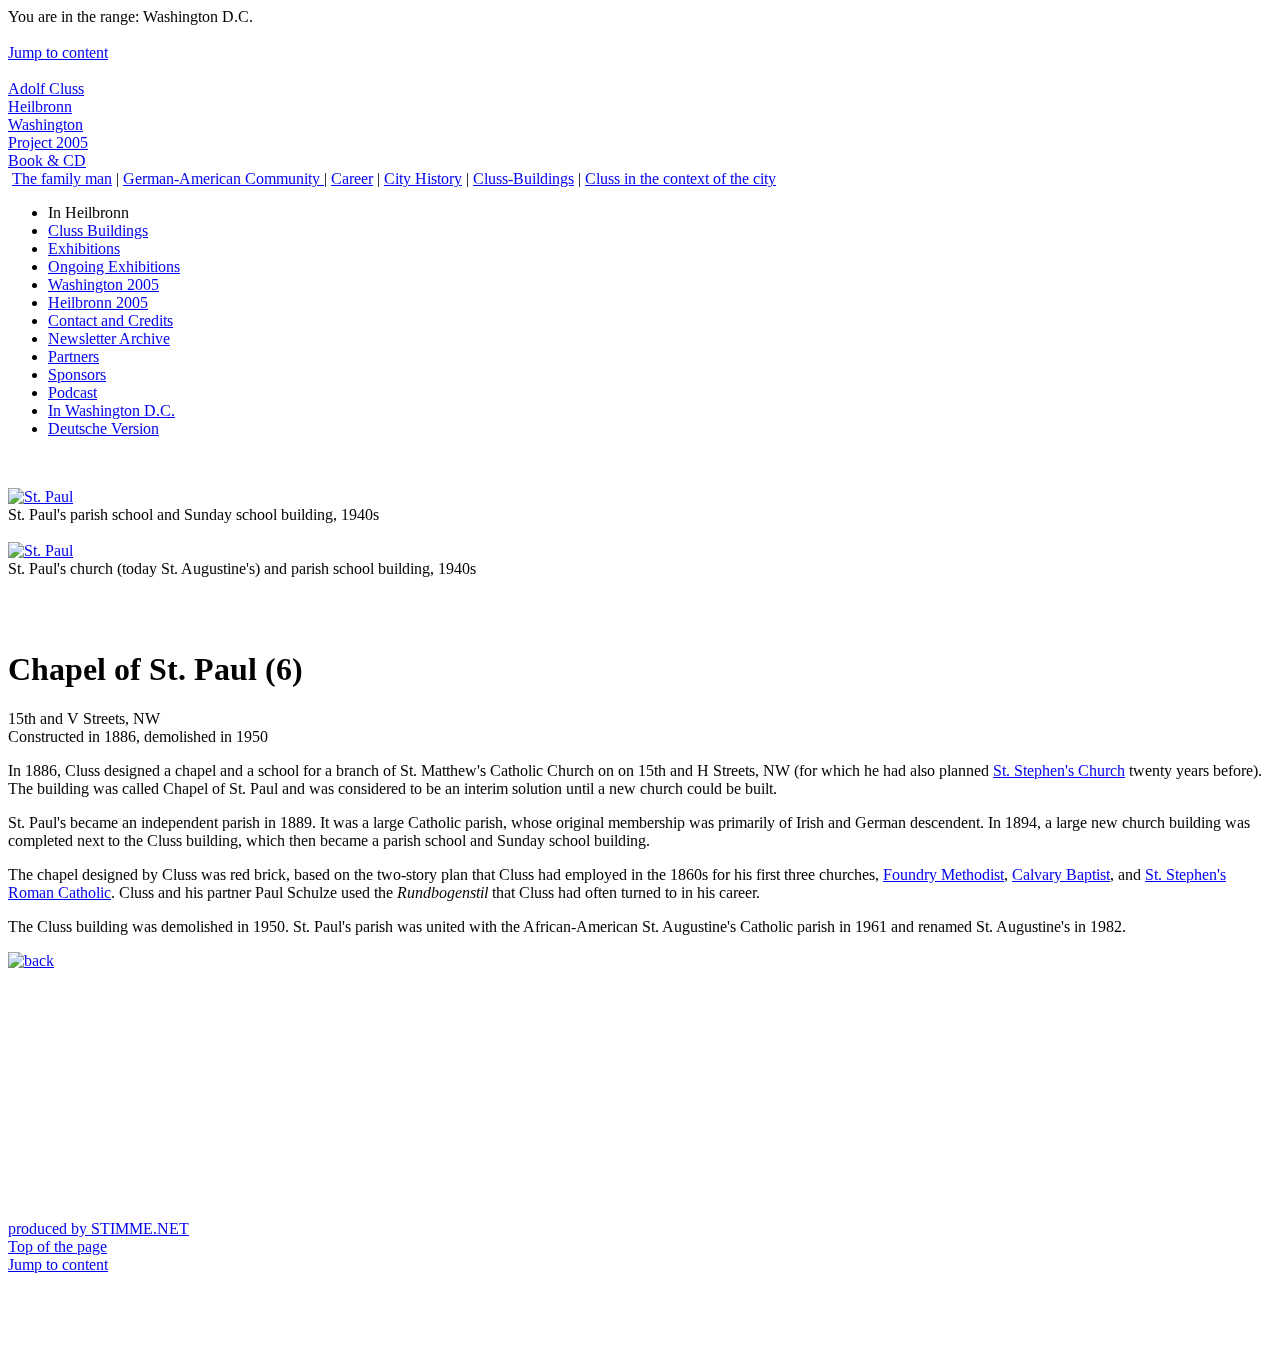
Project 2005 (48, 142)
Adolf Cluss (46, 88)
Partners (73, 356)
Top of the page (57, 1246)
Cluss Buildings (98, 230)
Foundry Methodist (943, 874)
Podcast (72, 392)
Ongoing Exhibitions (114, 266)
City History (423, 178)
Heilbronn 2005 (98, 302)
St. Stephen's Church (1059, 770)
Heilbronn (40, 106)
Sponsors (77, 374)
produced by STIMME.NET (98, 1228)
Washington (45, 124)
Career (352, 178)
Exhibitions (84, 248)
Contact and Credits (110, 320)
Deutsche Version (103, 428)
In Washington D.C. (111, 410)
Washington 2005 (103, 284)
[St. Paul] (40, 496)
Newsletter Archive (109, 338)
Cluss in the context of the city (680, 178)
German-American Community (223, 178)
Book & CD (47, 160)
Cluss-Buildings (523, 178)
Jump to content (58, 52)
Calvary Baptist (1061, 874)
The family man (62, 178)
